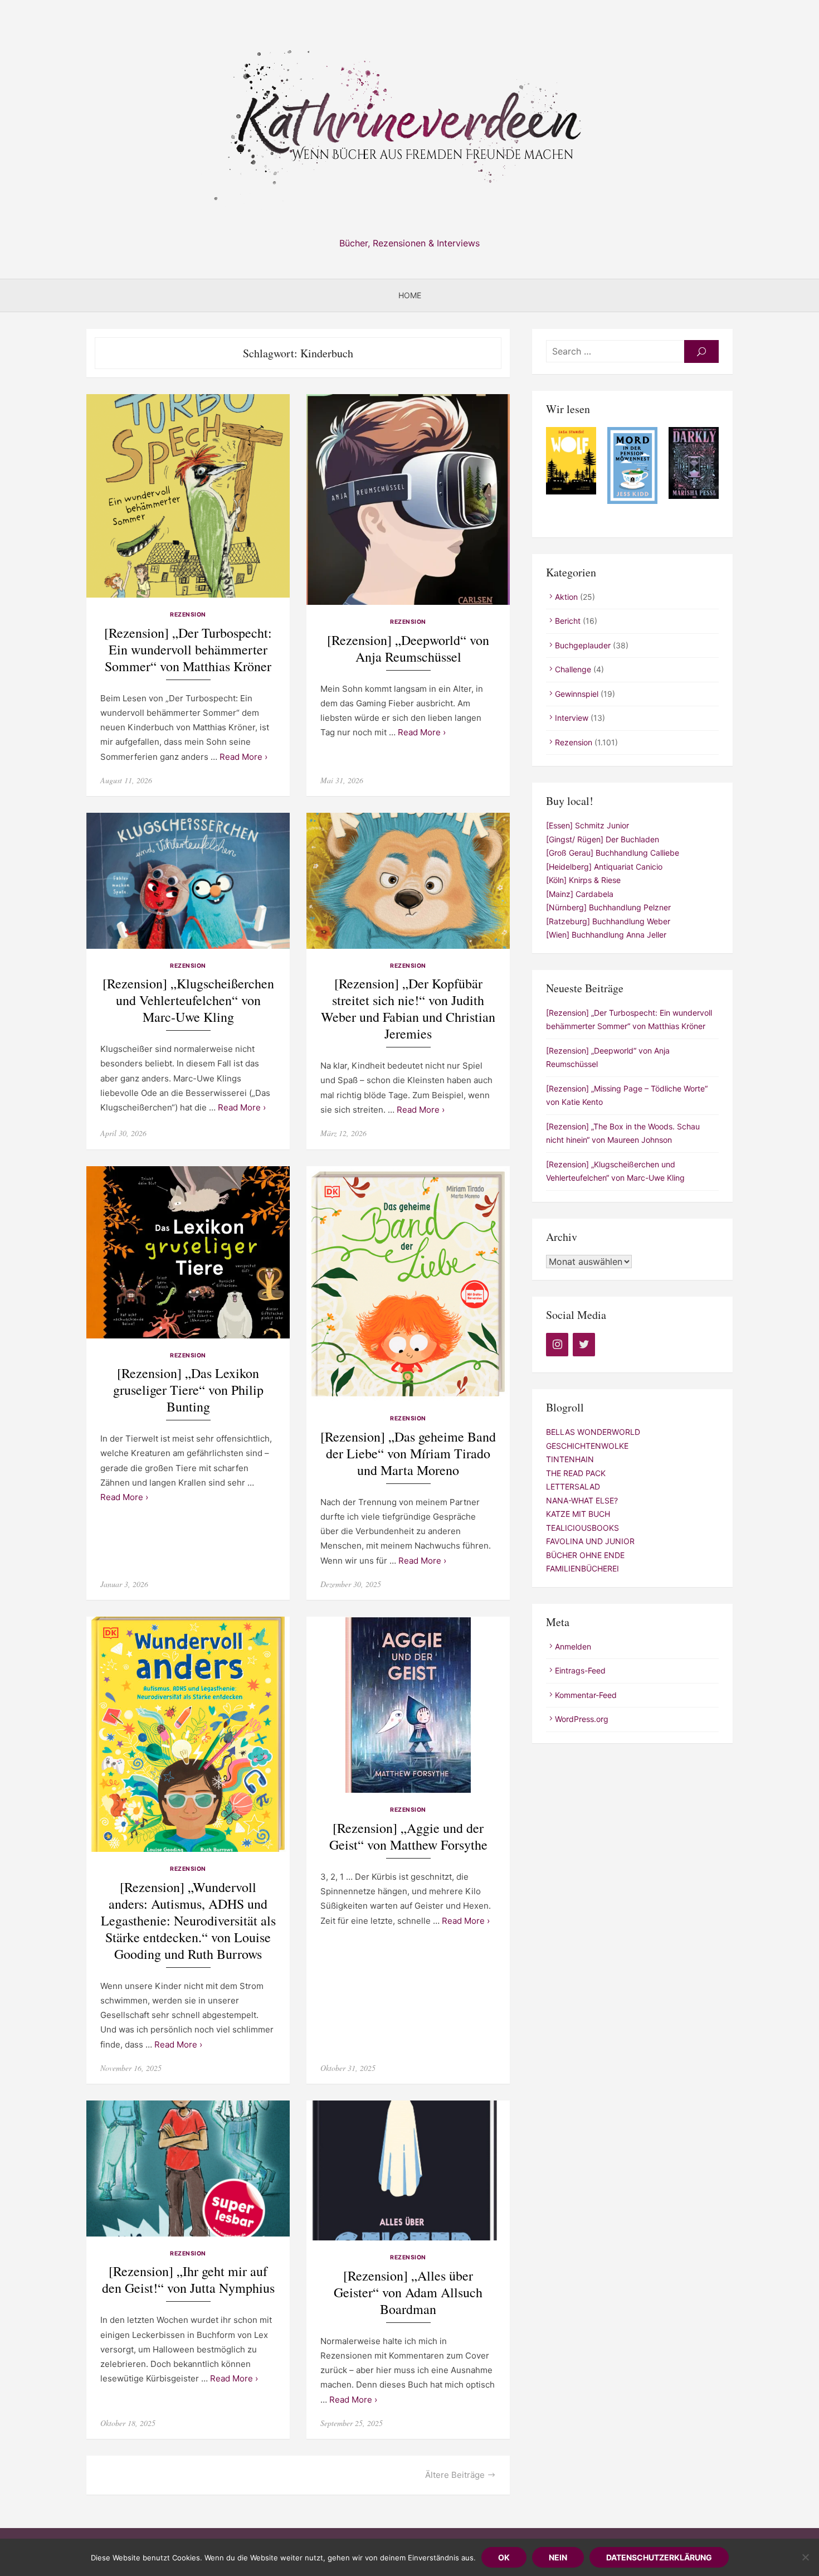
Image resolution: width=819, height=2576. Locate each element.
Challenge (573, 669)
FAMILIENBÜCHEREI (582, 1568)
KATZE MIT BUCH (578, 1514)
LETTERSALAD (573, 1486)
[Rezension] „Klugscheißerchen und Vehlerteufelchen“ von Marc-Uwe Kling (188, 1000)
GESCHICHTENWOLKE (587, 1446)
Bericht (568, 621)
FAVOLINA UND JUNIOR (590, 1541)
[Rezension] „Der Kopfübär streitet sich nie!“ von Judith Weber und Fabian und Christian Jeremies (408, 1009)
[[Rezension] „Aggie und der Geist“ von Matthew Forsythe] (408, 1705)
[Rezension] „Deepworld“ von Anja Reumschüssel (408, 649)
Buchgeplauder (583, 645)
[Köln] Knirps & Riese (583, 880)
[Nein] (805, 2557)
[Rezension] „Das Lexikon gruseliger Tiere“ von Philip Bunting (188, 1390)
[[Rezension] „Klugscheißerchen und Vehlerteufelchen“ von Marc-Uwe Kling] (188, 881)
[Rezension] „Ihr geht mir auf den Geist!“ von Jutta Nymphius (188, 2280)
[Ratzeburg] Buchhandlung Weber (608, 921)
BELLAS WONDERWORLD (593, 1432)
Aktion (566, 597)
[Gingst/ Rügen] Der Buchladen (603, 839)
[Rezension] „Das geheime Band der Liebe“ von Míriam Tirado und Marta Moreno (408, 1454)
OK (504, 2557)
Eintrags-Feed (580, 1670)
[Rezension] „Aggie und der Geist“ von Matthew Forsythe (408, 1837)
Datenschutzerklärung (659, 2557)
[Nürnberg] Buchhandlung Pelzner (608, 907)
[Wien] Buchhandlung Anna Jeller (606, 935)
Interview (572, 718)
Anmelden (573, 1646)
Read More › (243, 757)
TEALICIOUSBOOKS (582, 1528)
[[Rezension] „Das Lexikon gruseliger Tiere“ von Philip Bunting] (188, 1252)
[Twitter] (584, 1345)
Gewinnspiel (577, 694)
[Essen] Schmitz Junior (588, 825)
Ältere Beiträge (455, 2475)
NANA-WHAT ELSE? (582, 1500)
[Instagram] (557, 1345)
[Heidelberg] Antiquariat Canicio (604, 867)
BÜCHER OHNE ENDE (585, 1555)
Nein (558, 2557)
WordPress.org (582, 1719)
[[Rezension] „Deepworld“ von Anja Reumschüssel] (408, 499)
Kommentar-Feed (586, 1695)
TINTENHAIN (570, 1459)
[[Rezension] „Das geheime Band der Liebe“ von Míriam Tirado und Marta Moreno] (408, 1284)
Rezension (188, 615)
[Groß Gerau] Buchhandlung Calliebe (613, 853)
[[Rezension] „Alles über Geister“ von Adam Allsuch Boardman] (408, 2170)
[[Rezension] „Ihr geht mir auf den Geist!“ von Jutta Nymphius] (188, 2168)
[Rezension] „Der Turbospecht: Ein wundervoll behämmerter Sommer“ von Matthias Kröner (188, 650)
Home (410, 295)
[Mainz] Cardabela (580, 894)
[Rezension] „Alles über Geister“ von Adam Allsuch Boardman (408, 2293)
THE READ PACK (576, 1473)
